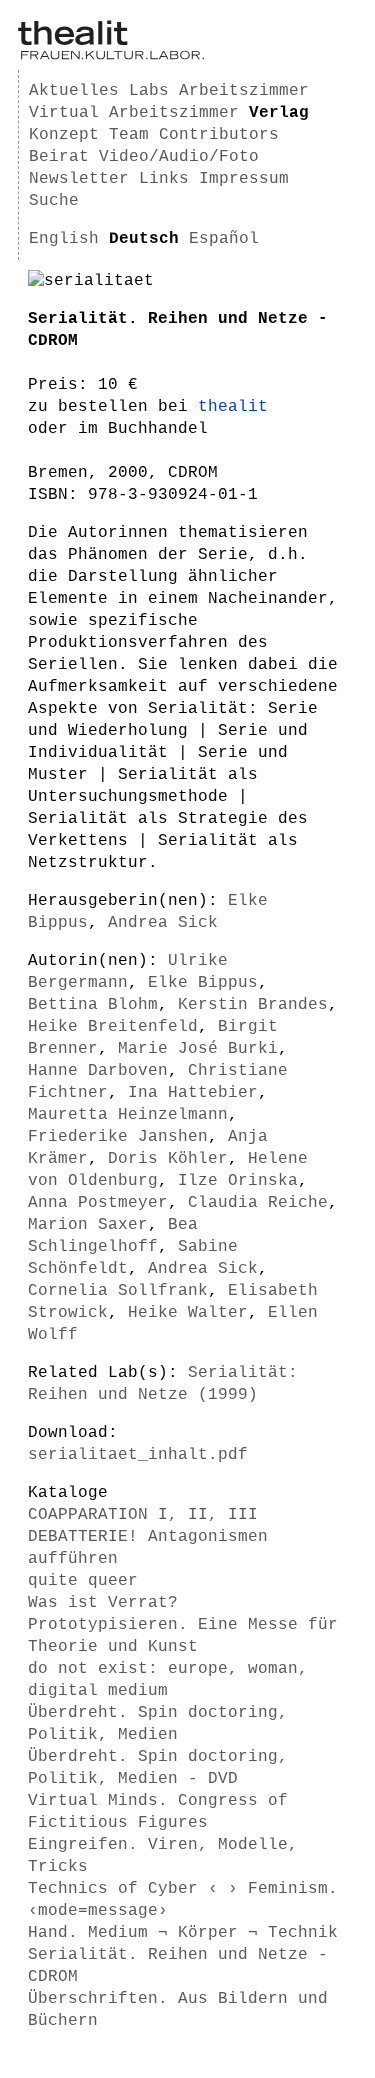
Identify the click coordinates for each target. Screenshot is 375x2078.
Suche (54, 201)
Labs (149, 91)
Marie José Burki (198, 1049)
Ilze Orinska (238, 1181)
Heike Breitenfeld (113, 1027)
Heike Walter (188, 1313)
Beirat (59, 157)
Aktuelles (74, 91)
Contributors (219, 135)
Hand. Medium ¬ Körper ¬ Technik (183, 1933)
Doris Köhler (168, 1159)
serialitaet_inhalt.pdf (138, 1455)
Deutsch (144, 239)
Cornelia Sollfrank (118, 1291)
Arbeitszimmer (244, 91)
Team (129, 135)
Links (164, 179)
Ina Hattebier (193, 1093)
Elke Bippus (203, 983)
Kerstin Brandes (253, 1005)
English (64, 239)
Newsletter (79, 179)
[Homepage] (111, 56)
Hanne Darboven (98, 1071)
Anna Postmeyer (98, 1203)
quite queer (83, 1581)
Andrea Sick (163, 923)
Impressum (244, 179)
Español (224, 239)
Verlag (279, 113)
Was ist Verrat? (103, 1603)
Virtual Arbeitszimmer (134, 113)
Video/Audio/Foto (179, 157)
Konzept (64, 135)
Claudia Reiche (258, 1203)
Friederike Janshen (118, 1137)
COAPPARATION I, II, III (143, 1515)
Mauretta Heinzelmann (128, 1115)
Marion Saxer (88, 1225)
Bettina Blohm (93, 1005)
